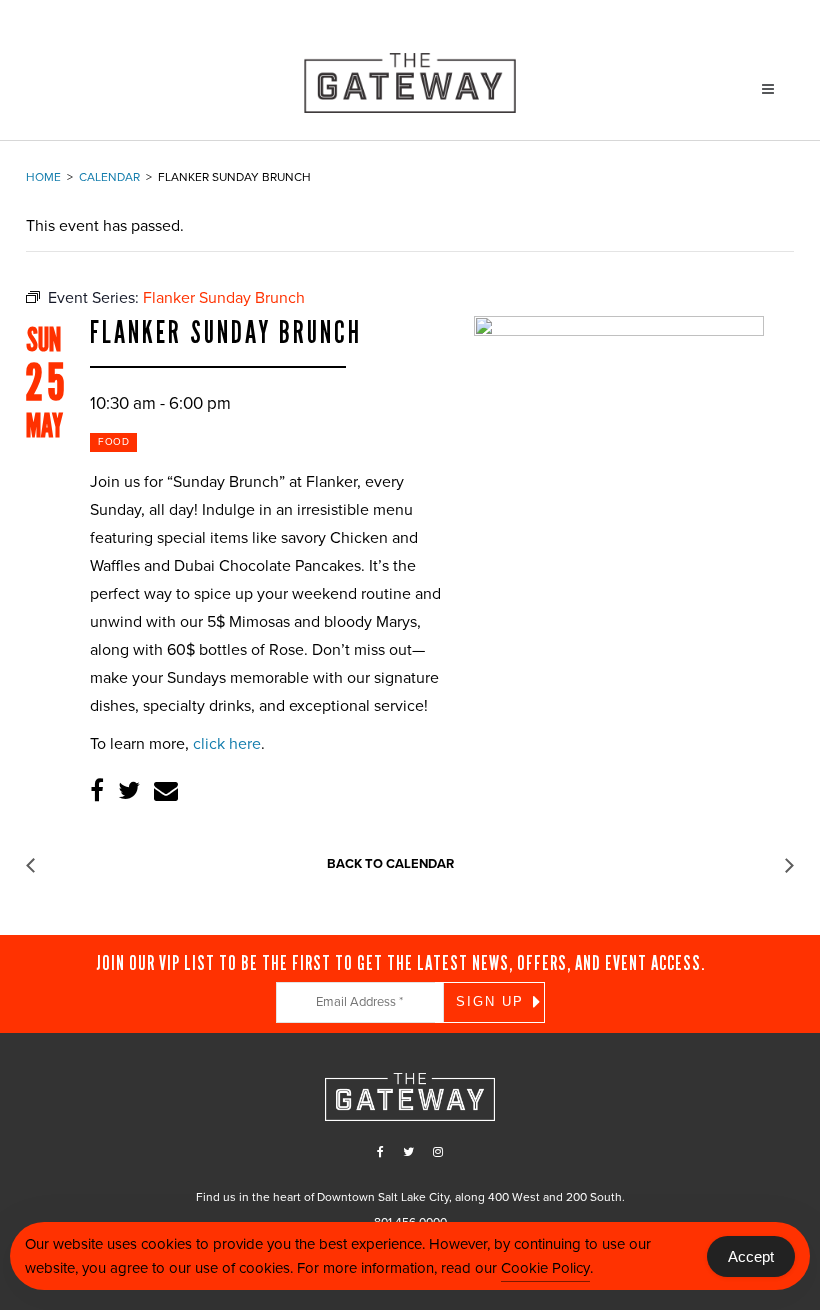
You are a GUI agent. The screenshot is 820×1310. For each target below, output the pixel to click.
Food (113, 442)
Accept (751, 1256)
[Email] (166, 791)
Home (43, 177)
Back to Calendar (390, 864)
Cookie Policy (545, 1268)
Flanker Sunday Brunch (226, 333)
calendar (109, 177)
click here (227, 744)
